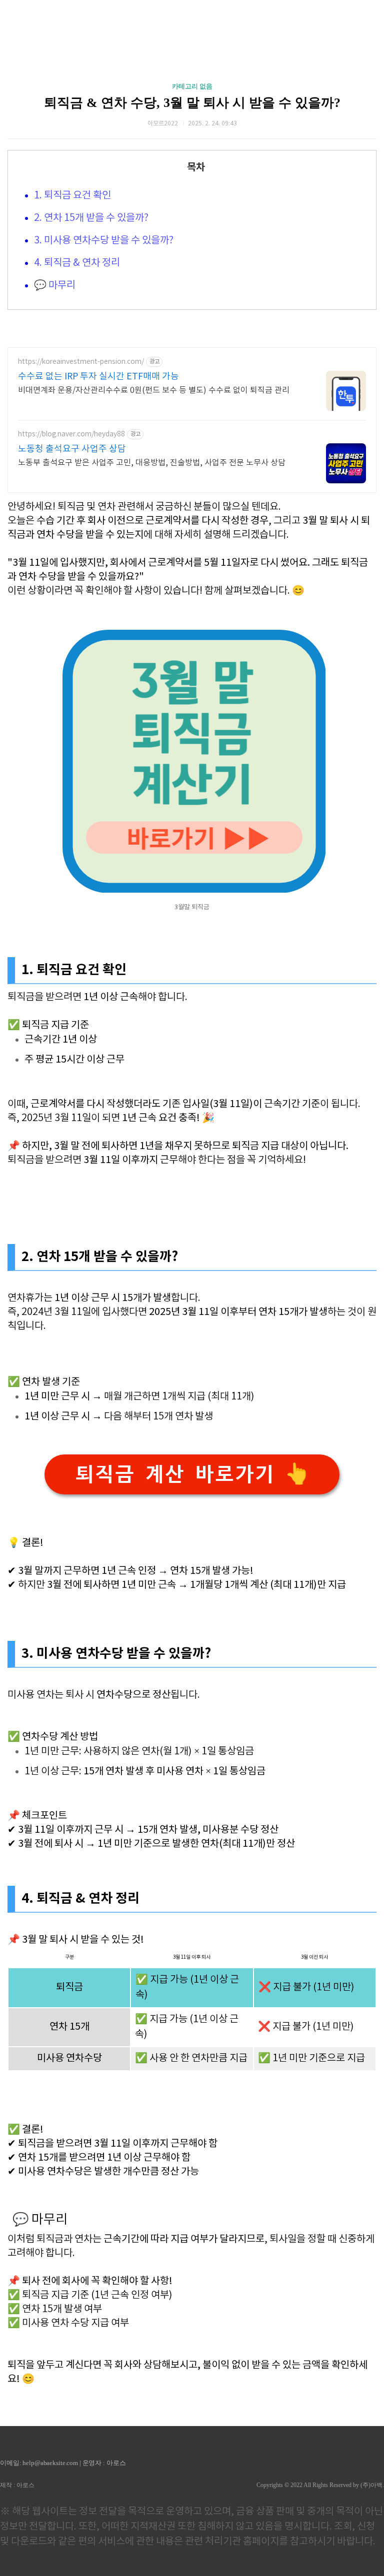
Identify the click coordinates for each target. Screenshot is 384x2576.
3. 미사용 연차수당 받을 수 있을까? (104, 241)
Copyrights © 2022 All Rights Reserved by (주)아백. (320, 2485)
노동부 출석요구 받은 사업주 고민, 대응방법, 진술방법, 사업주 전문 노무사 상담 (152, 463)
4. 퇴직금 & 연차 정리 (77, 263)
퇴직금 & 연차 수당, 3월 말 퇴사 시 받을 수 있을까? (192, 103)
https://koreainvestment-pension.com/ (81, 362)
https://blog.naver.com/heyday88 (71, 434)
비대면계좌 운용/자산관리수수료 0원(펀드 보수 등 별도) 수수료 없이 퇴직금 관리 (154, 390)
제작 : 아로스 (17, 2485)
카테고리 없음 (192, 86)
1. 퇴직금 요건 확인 (72, 196)
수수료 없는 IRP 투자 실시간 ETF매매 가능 (98, 377)
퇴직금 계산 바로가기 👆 (192, 1474)
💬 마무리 (55, 286)
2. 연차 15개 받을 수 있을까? (91, 218)
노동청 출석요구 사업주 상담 (72, 449)
